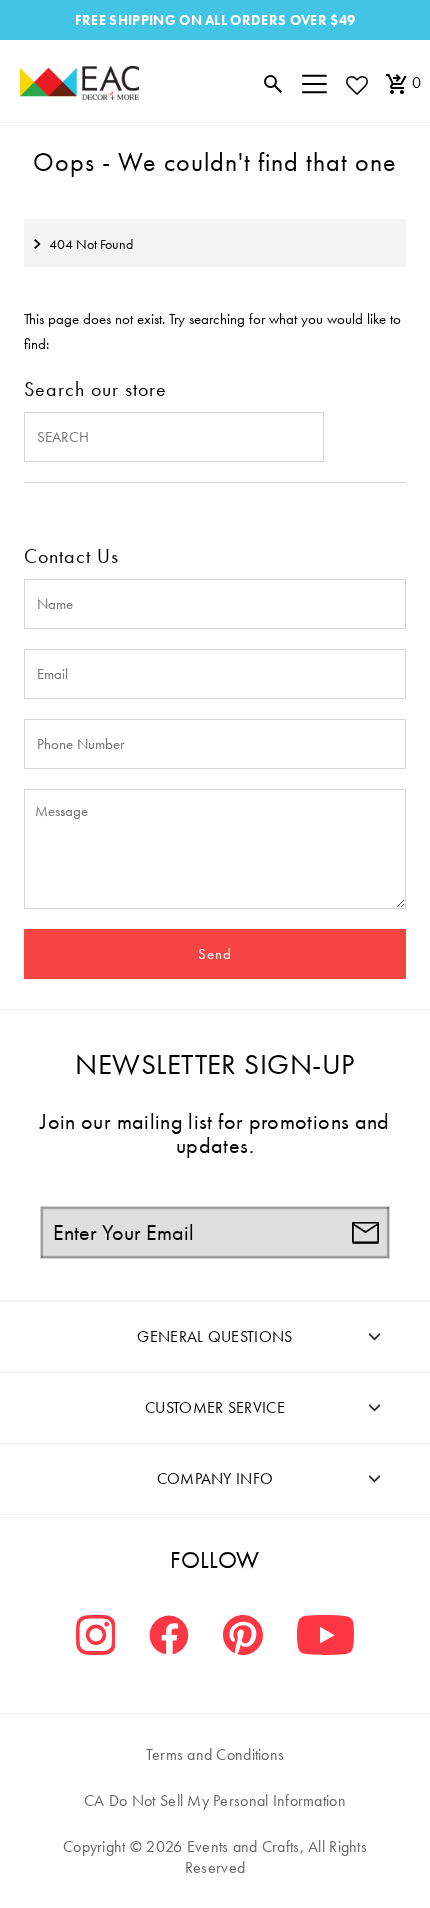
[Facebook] (169, 1637)
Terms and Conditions (215, 1754)
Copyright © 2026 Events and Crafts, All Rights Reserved (215, 1857)
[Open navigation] (314, 83)
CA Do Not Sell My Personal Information (215, 1800)
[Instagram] (96, 1637)
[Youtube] (325, 1637)
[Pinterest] (243, 1637)
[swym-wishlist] (356, 84)
